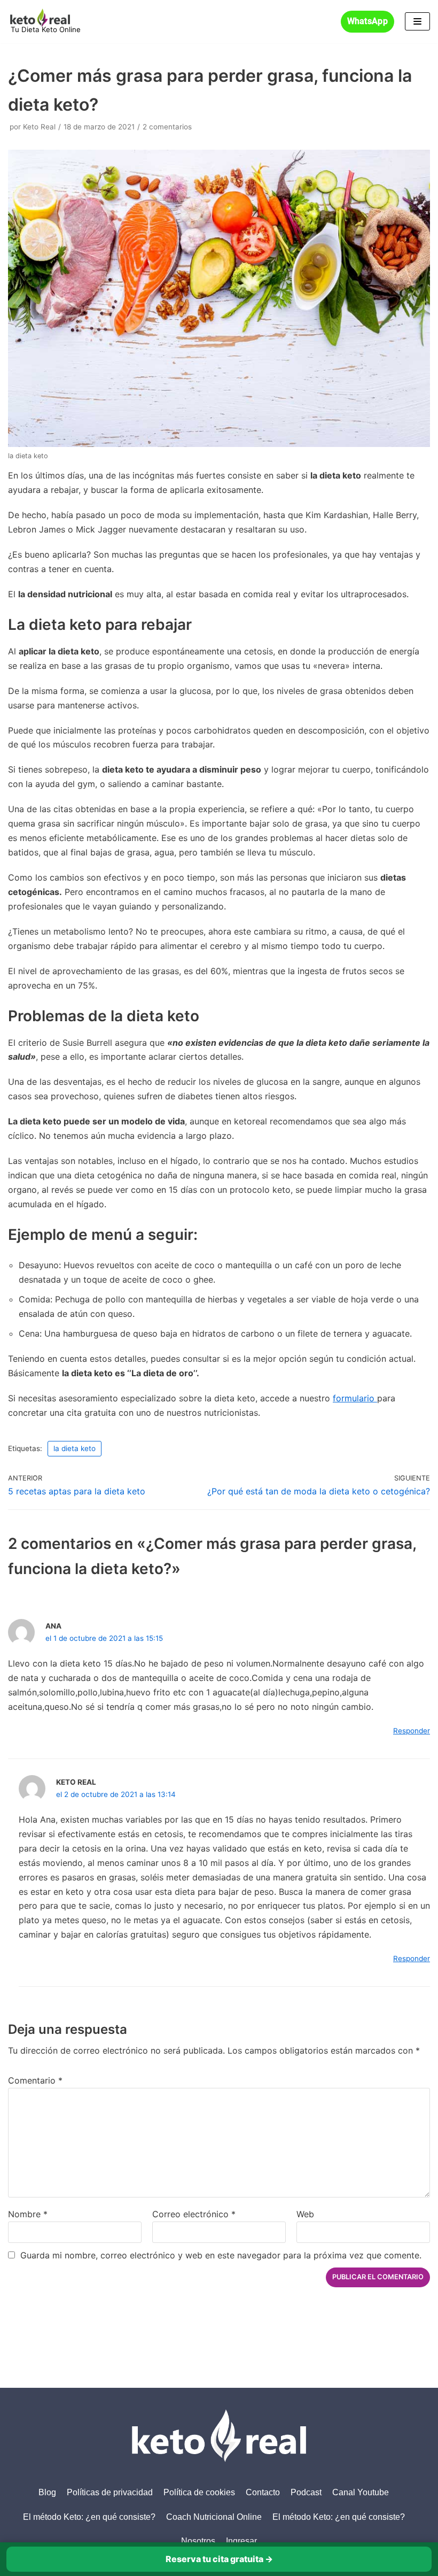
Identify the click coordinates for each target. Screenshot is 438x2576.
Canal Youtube (361, 2492)
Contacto (263, 2492)
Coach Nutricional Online (214, 2517)
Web (305, 2214)
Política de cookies (199, 2492)
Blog (47, 2492)
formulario (355, 1398)
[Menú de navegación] (417, 21)
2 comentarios (167, 127)
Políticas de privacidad (110, 2492)
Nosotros (198, 2541)
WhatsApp (367, 21)
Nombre (28, 2214)
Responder (412, 1731)
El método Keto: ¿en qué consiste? (89, 2517)
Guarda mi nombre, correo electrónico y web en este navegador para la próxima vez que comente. (221, 2255)
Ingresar (241, 2541)
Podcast (306, 2492)
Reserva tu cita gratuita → (219, 2559)
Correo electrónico (194, 2214)
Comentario (35, 2080)
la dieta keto (75, 1448)
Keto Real (39, 127)
